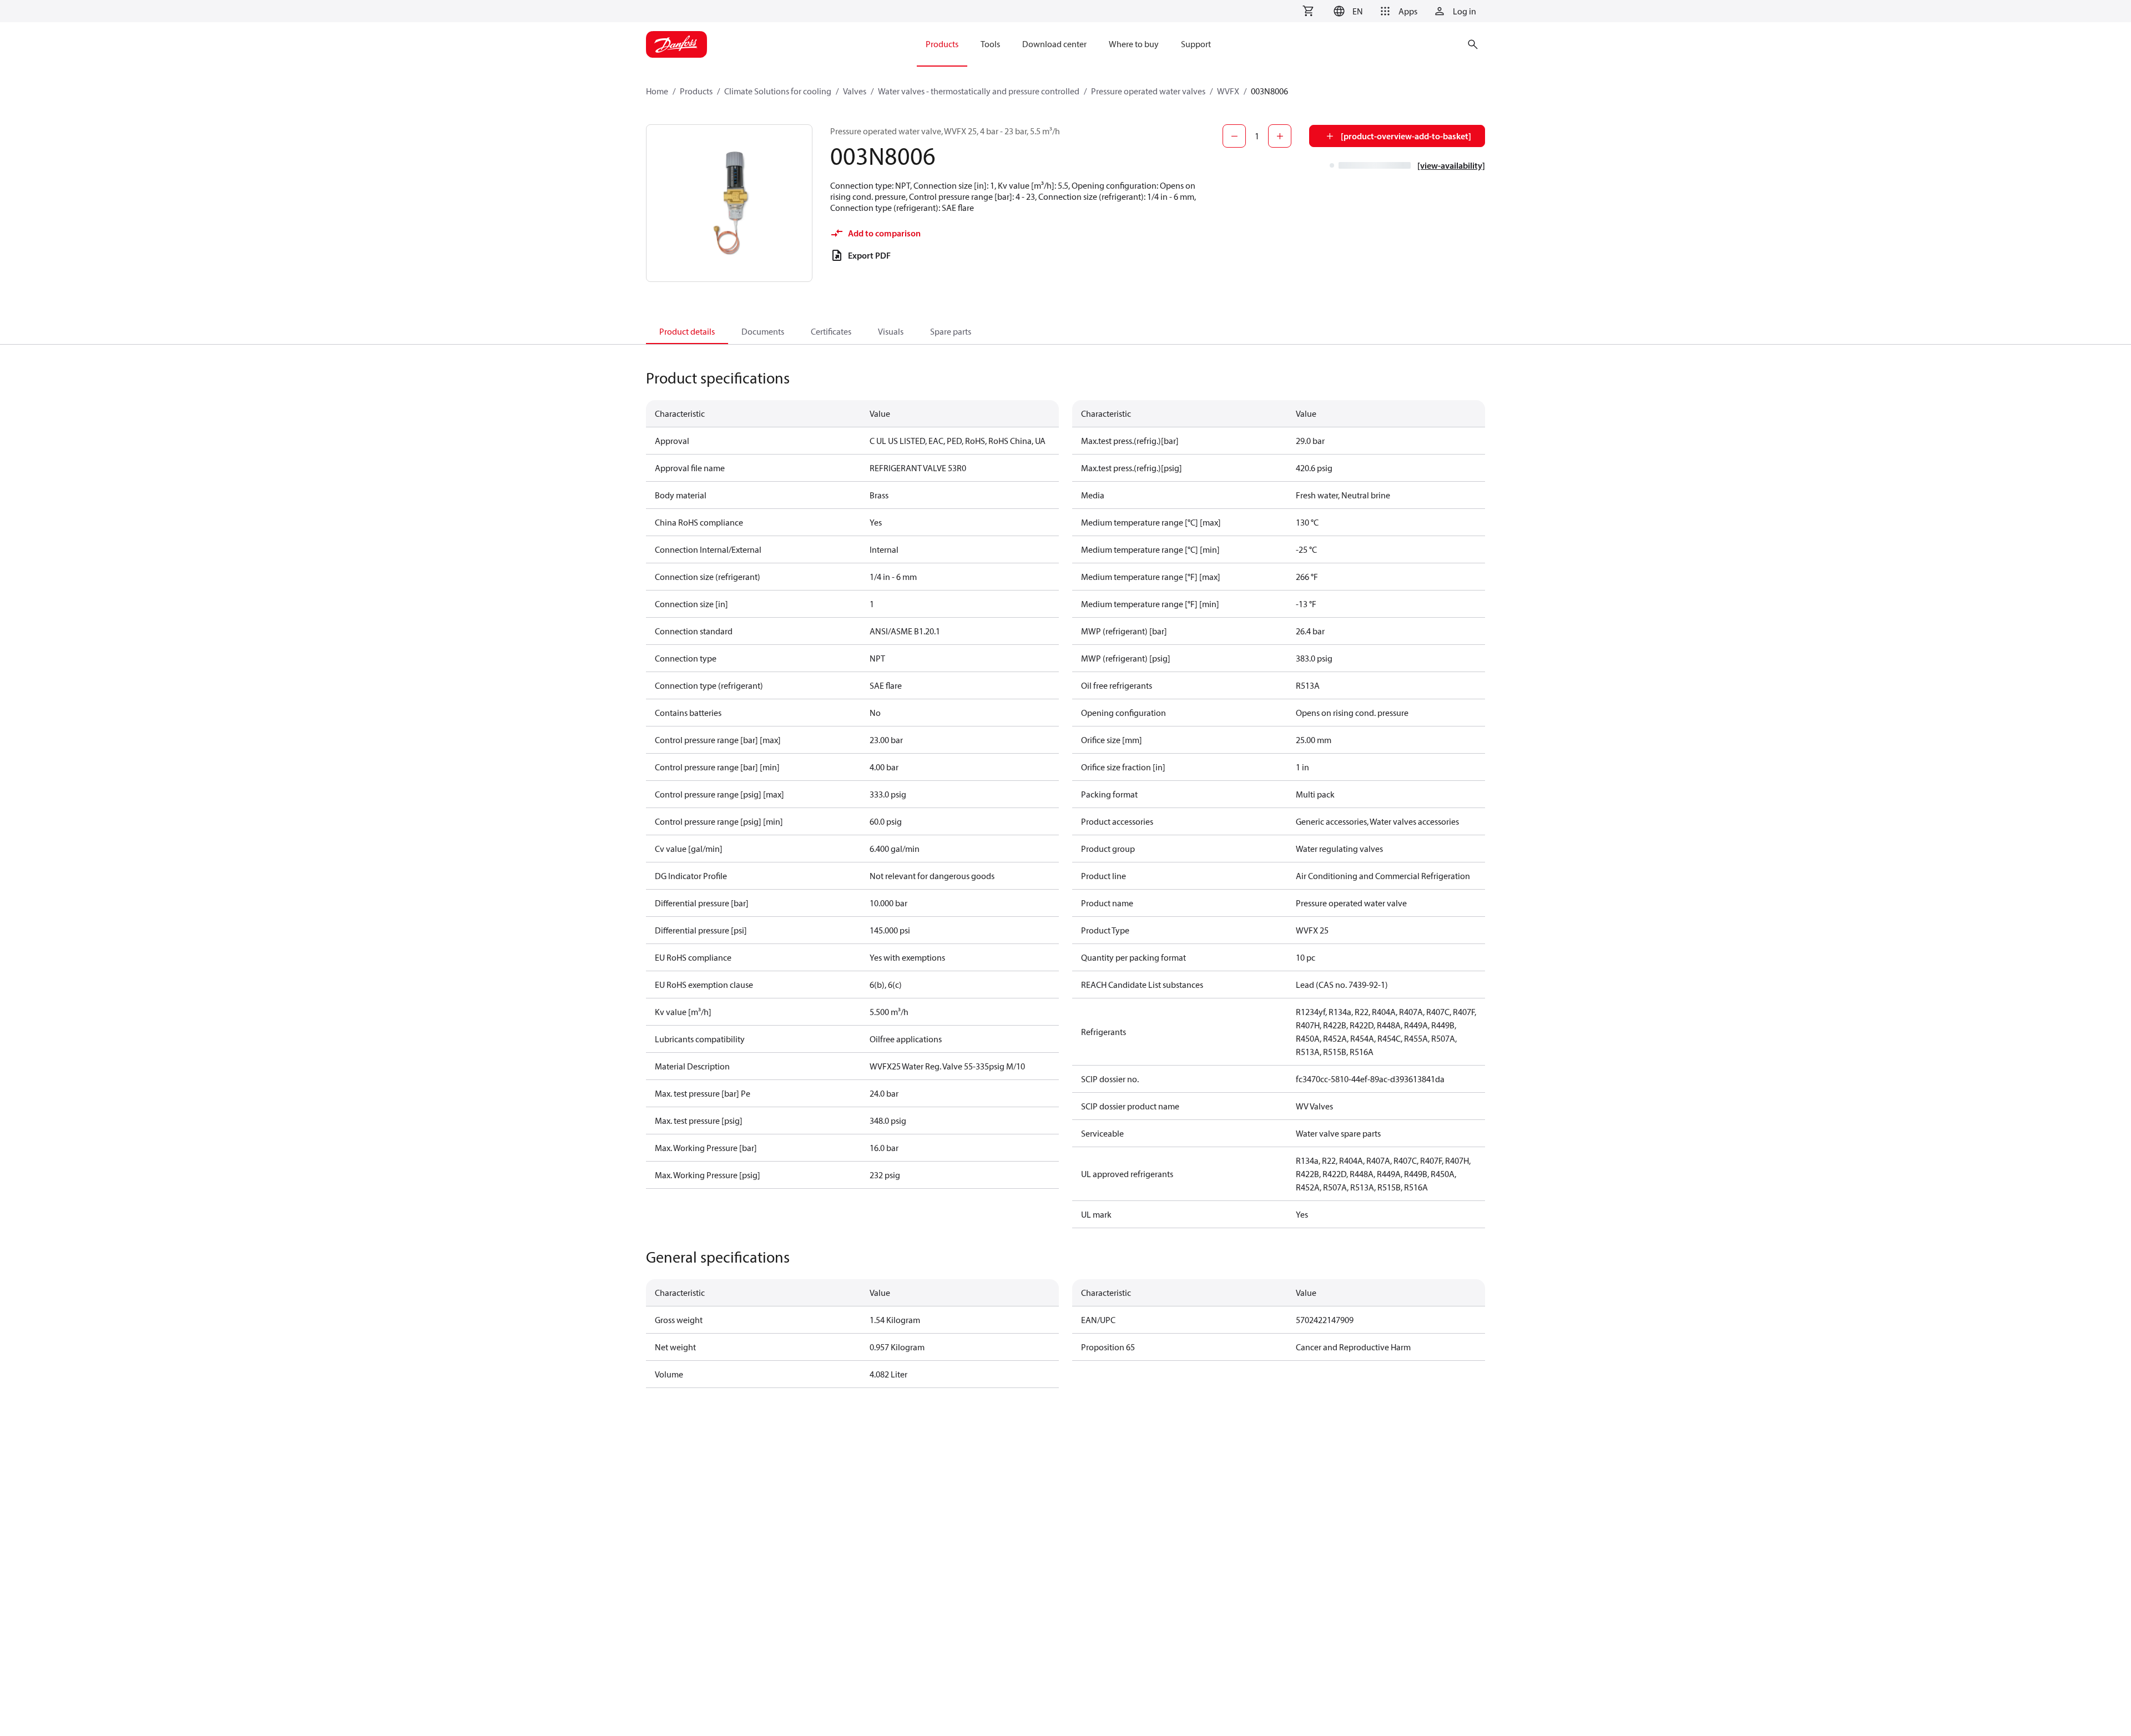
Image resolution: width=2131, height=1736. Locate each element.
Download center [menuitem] (1054, 44)
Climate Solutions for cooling (778, 91)
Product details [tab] (687, 331)
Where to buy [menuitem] (1134, 44)
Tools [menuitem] (990, 44)
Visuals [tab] (891, 331)
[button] (1347, 11)
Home (657, 91)
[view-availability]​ (1451, 165)
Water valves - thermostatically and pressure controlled (979, 91)
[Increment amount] (1280, 136)
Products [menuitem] (942, 44)
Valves (855, 91)
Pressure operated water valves (1148, 91)
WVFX (1228, 91)
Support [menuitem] (1196, 44)
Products (696, 91)
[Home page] (676, 44)
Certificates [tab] (831, 331)
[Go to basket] (1308, 11)
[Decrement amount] (1234, 136)
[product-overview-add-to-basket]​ (1406, 136)
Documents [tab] (763, 331)
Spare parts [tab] (951, 331)
